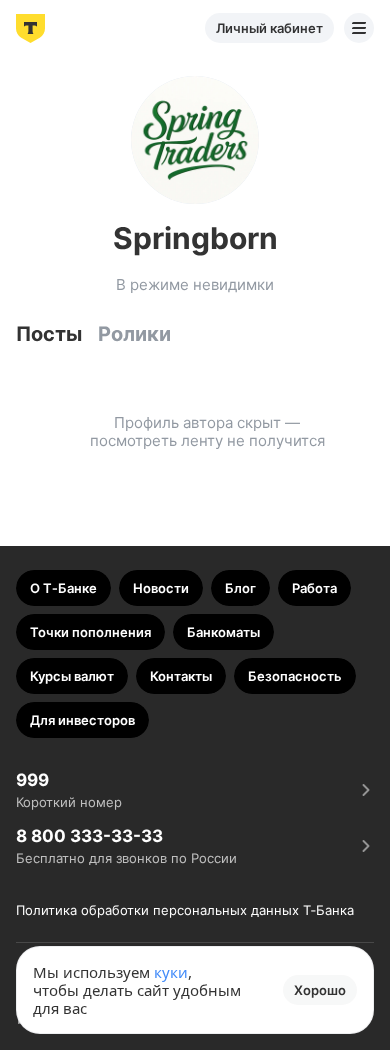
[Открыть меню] (359, 28)
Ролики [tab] (134, 334)
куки (171, 972)
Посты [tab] (49, 334)
